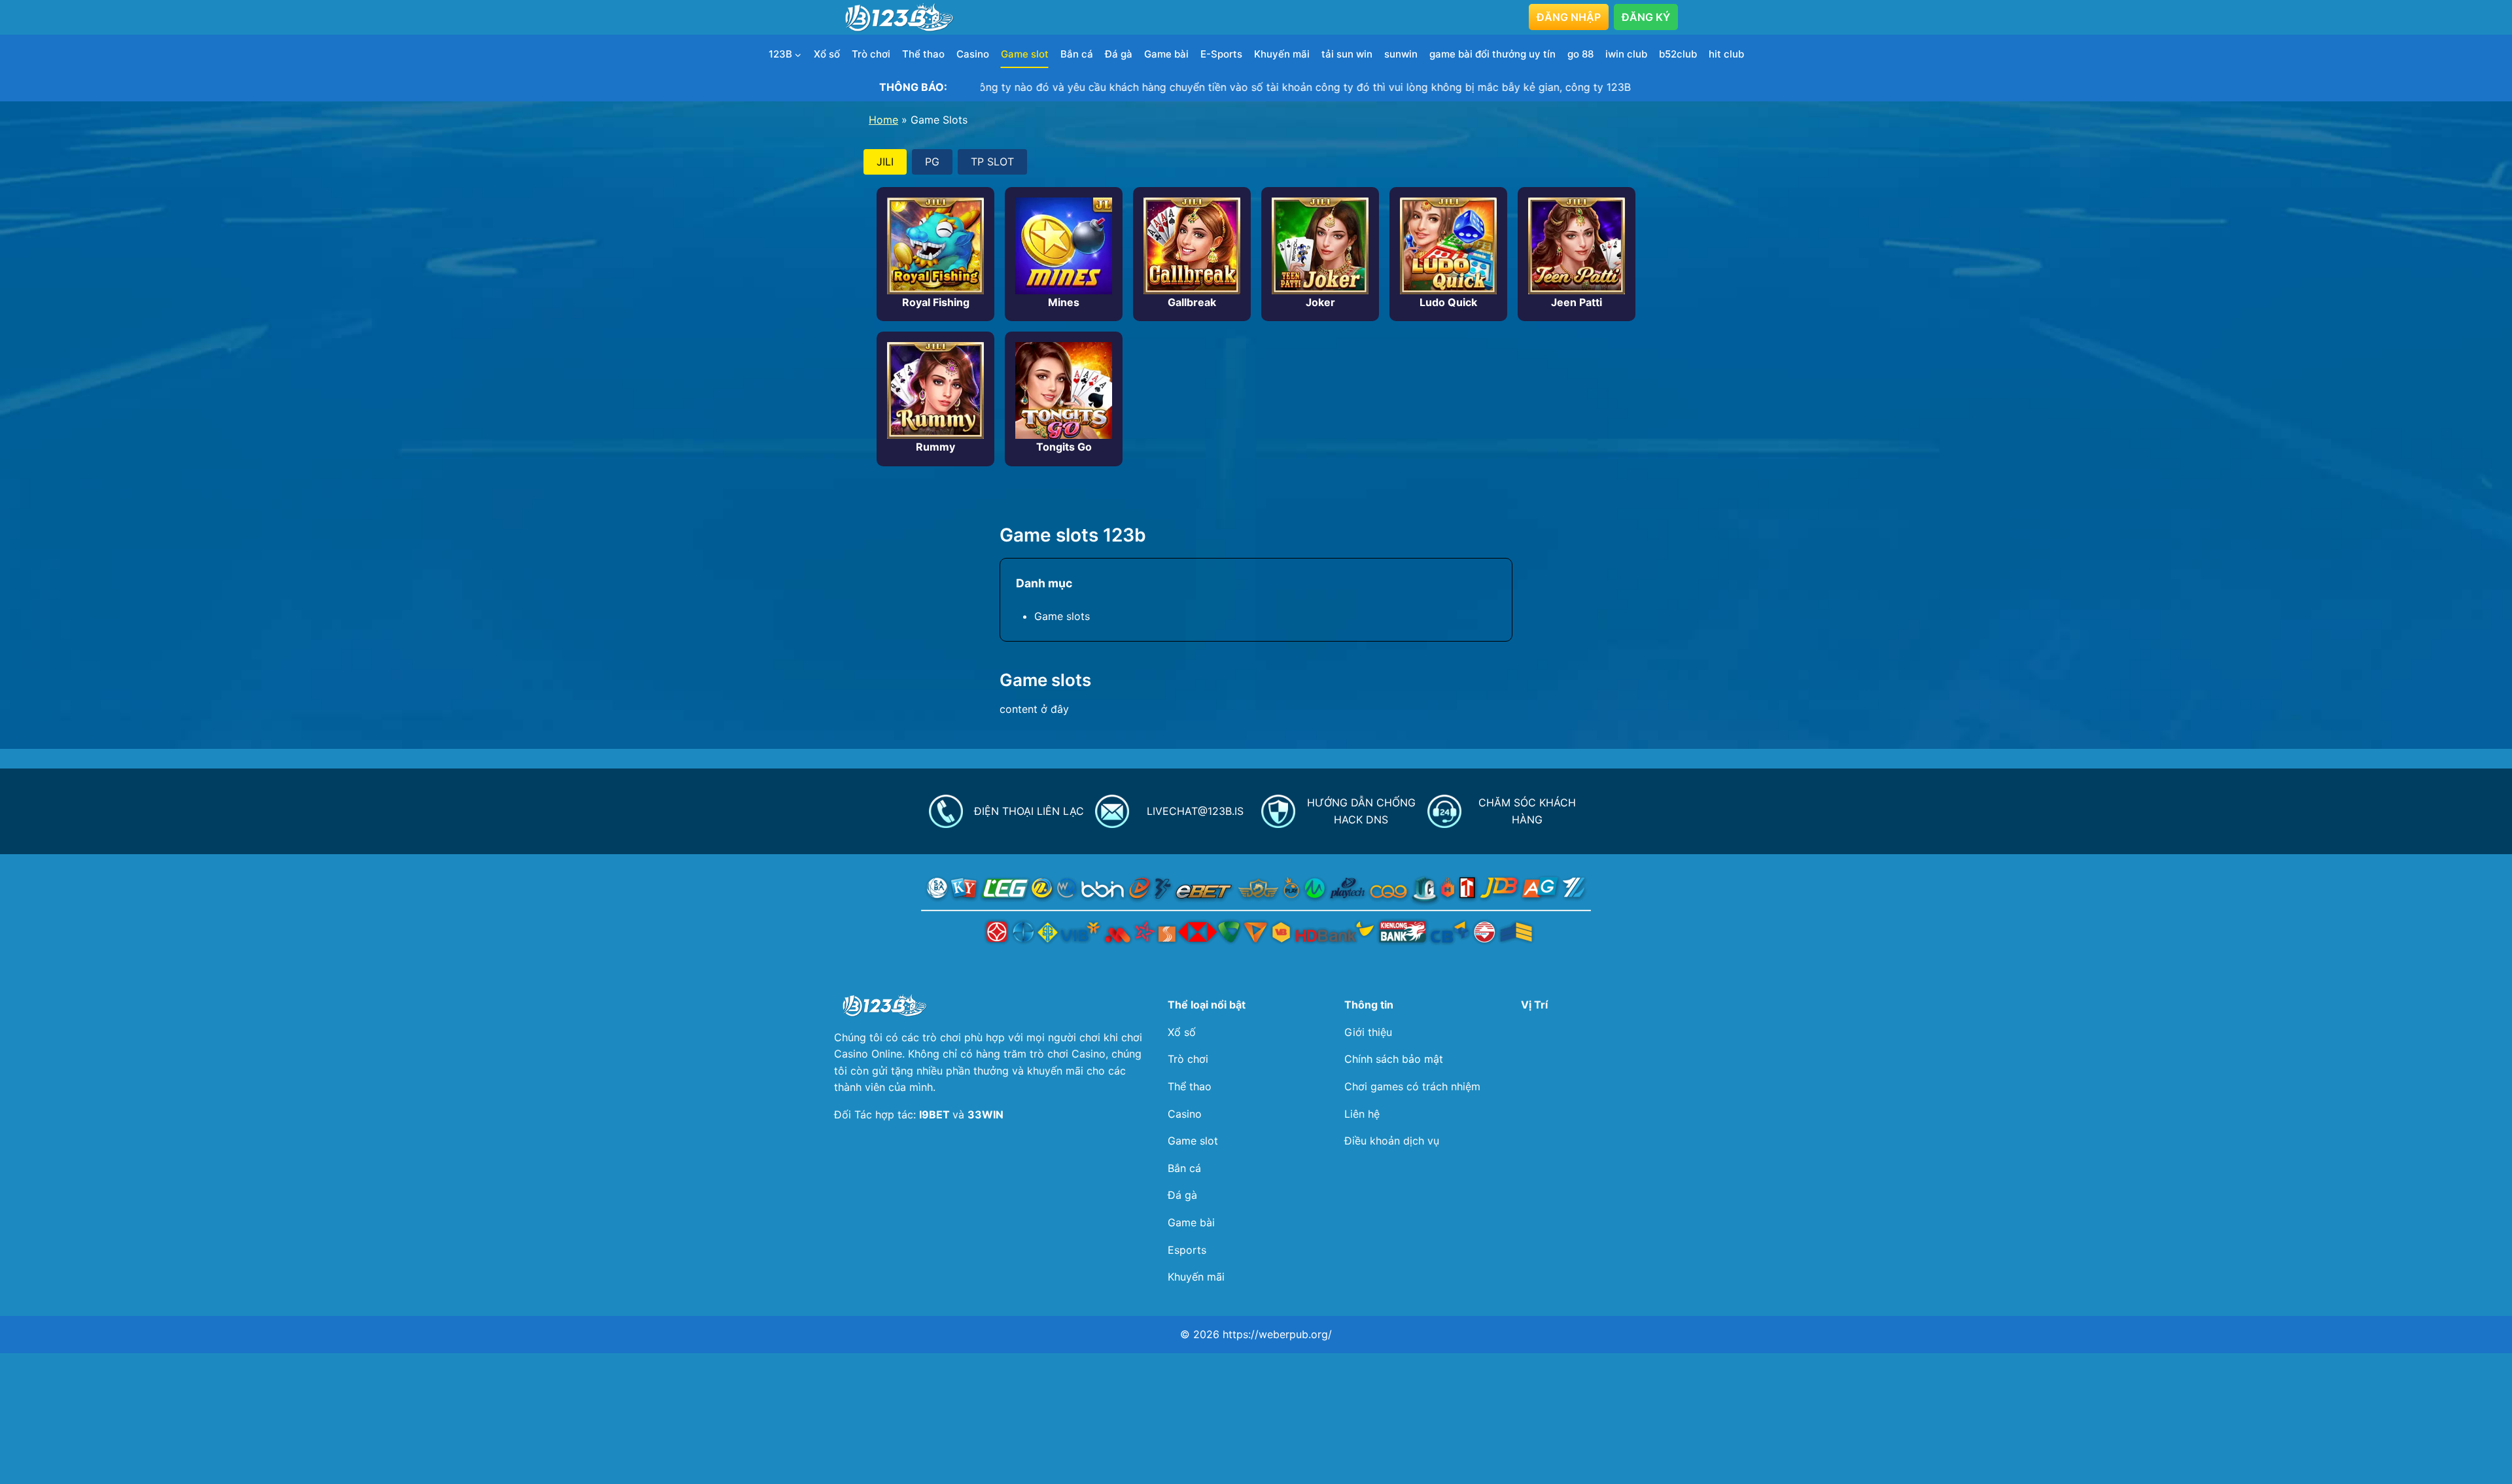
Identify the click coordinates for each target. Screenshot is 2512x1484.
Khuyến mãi (1282, 54)
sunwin (1401, 54)
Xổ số (827, 54)
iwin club (1626, 54)
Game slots (1062, 616)
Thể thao (923, 54)
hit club (1726, 54)
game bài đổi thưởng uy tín (1492, 54)
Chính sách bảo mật (1394, 1059)
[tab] (885, 162)
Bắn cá (1077, 54)
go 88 (1580, 54)
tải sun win (1347, 54)
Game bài (1166, 54)
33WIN (986, 1114)
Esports (1187, 1250)
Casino (973, 54)
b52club (1678, 54)
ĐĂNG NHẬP (1569, 17)
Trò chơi (871, 54)
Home (883, 120)
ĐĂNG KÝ (1646, 17)
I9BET (936, 1114)
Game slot (1025, 54)
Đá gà (1119, 54)
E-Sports (1221, 54)
